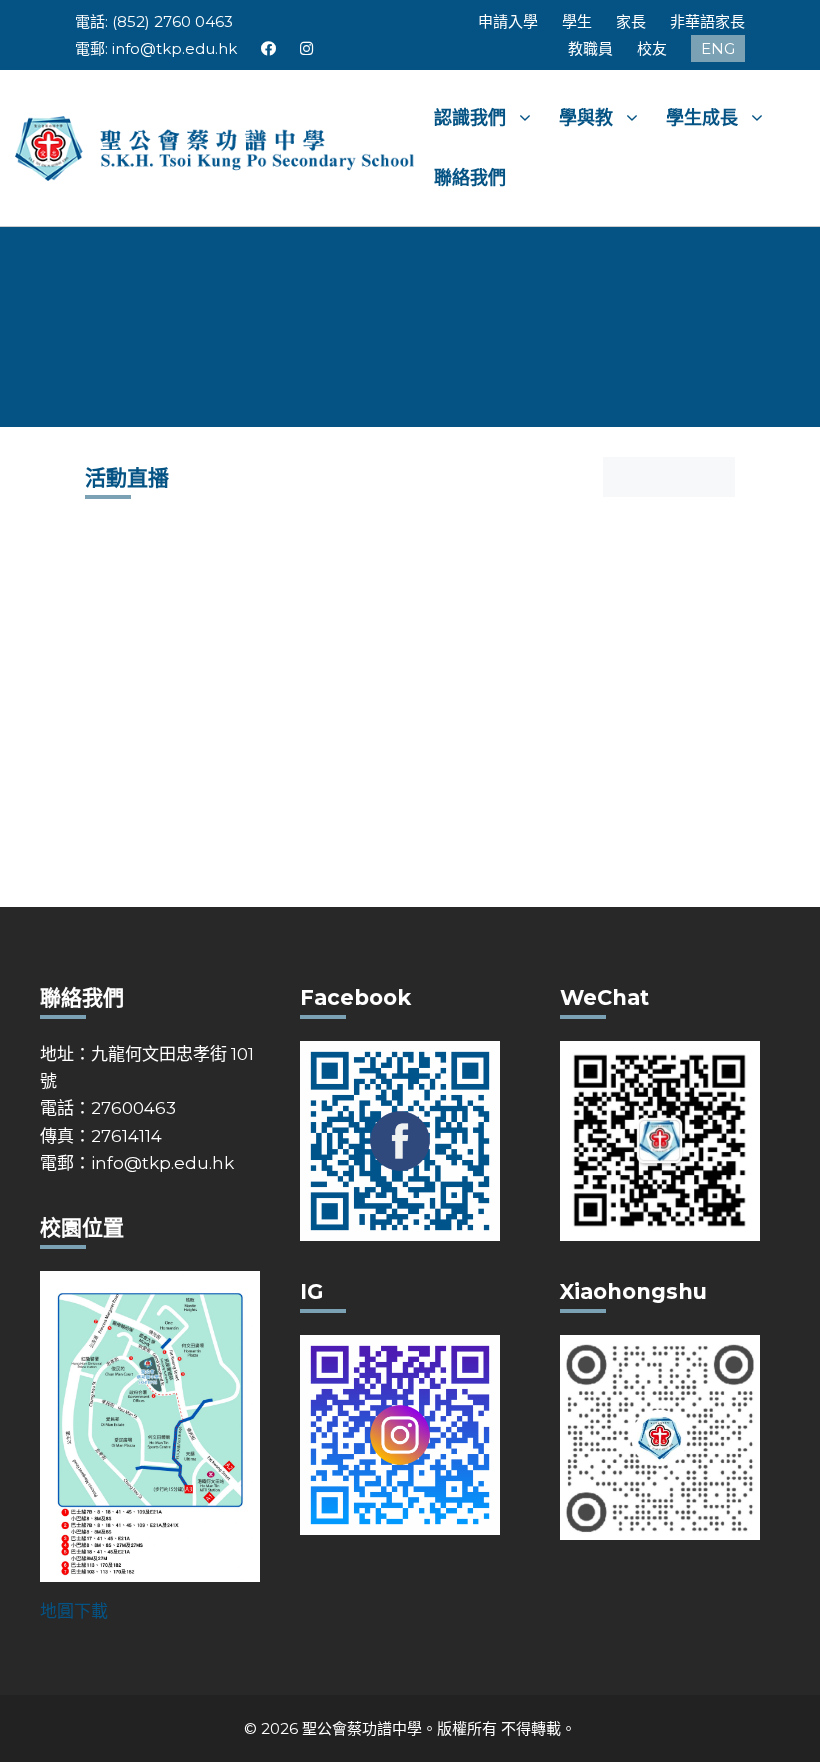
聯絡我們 (470, 178)
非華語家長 (707, 21)
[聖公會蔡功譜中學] (217, 147)
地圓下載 (74, 1611)
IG (307, 48)
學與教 (586, 118)
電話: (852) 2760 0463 (154, 21)
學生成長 (702, 118)
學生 (577, 21)
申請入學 (508, 21)
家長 (631, 21)
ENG (718, 48)
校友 (652, 48)
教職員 (590, 48)
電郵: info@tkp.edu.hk (156, 48)
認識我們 (470, 118)
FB (268, 48)
